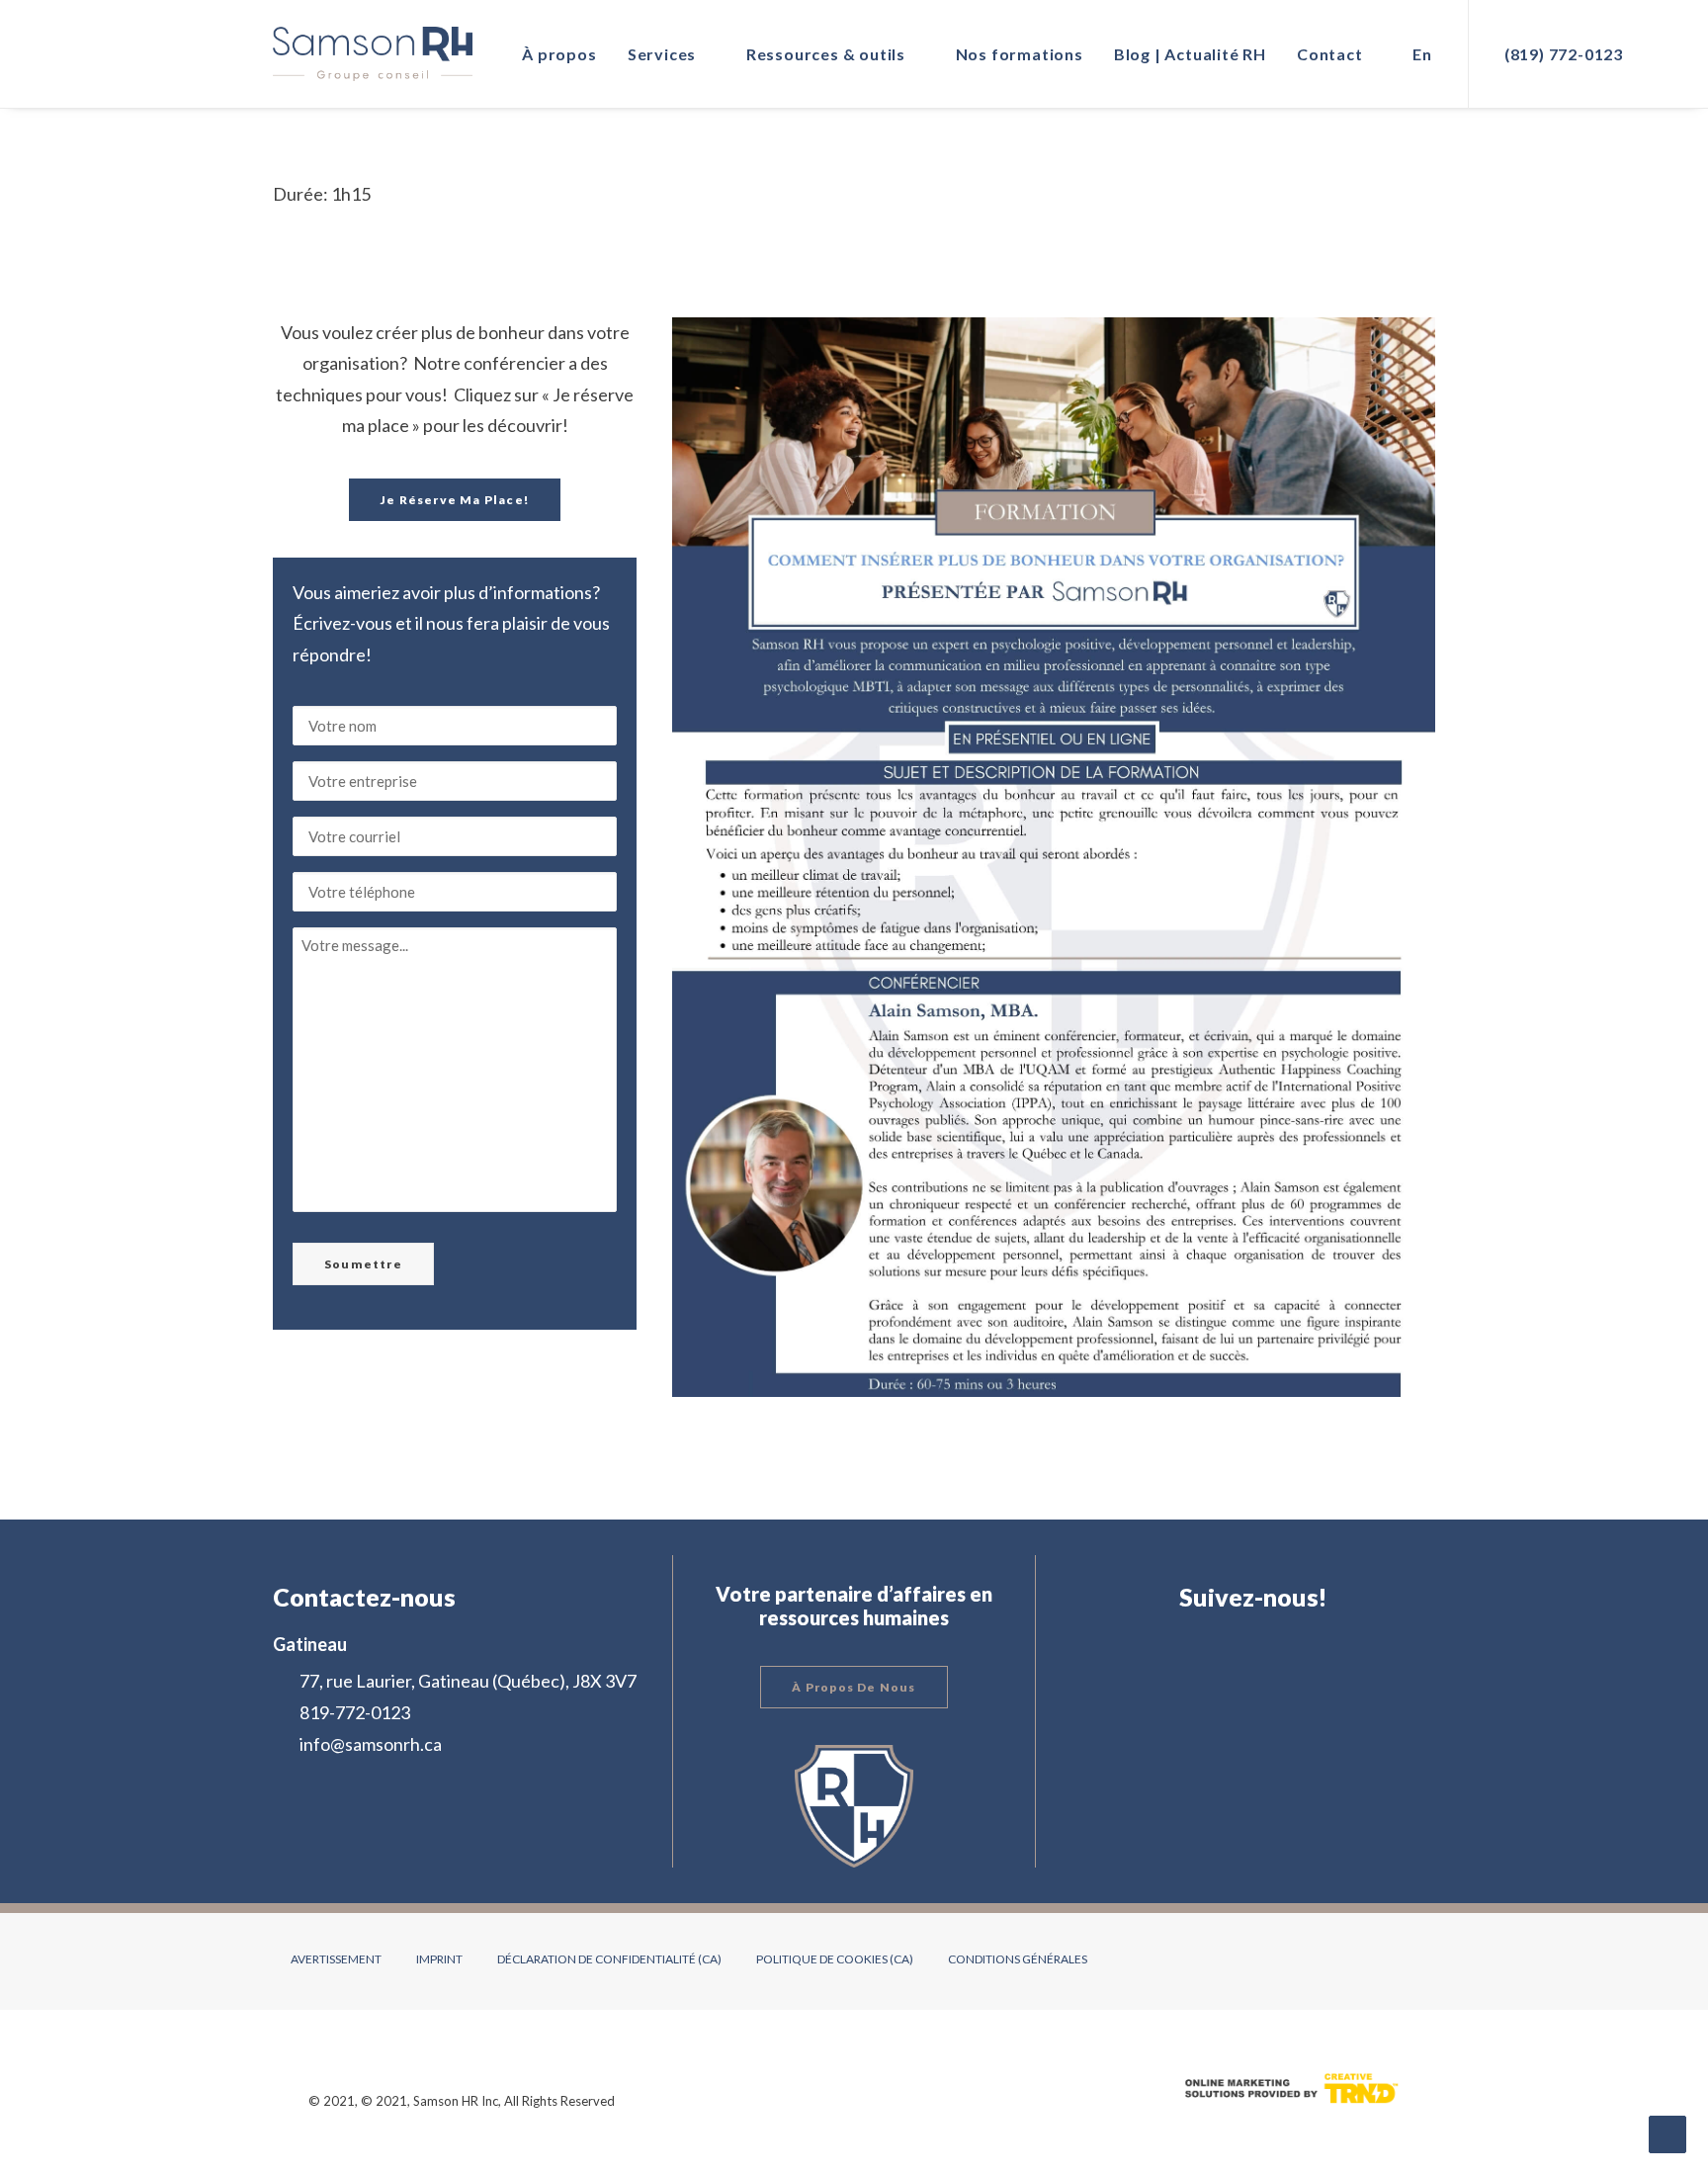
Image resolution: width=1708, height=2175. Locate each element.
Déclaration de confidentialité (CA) (609, 1959)
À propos (559, 54)
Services (662, 54)
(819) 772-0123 (1564, 54)
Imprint (439, 1959)
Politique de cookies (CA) (835, 1959)
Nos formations (1020, 54)
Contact (1330, 54)
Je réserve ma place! (455, 500)
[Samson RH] (373, 54)
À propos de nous (854, 1687)
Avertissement (336, 1959)
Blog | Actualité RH (1190, 54)
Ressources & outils (826, 54)
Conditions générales (1018, 1959)
